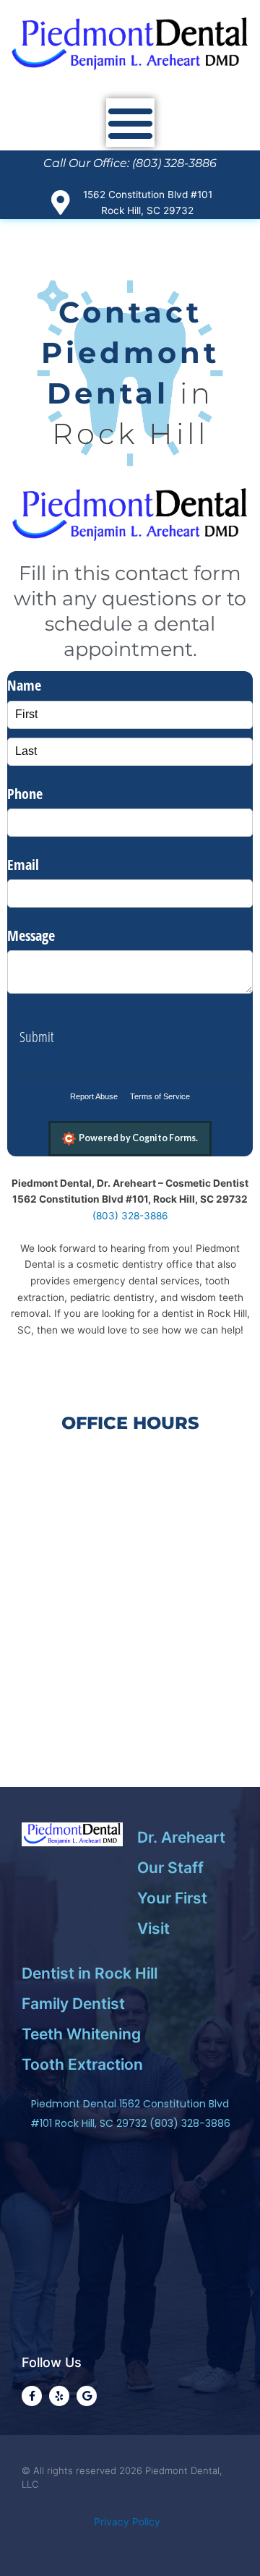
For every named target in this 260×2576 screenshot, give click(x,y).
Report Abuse (94, 1096)
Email (23, 865)
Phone (25, 794)
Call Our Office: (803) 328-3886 (130, 163)
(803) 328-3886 (130, 1216)
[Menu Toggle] (130, 123)
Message (31, 935)
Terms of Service (160, 1096)
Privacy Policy (130, 2522)
